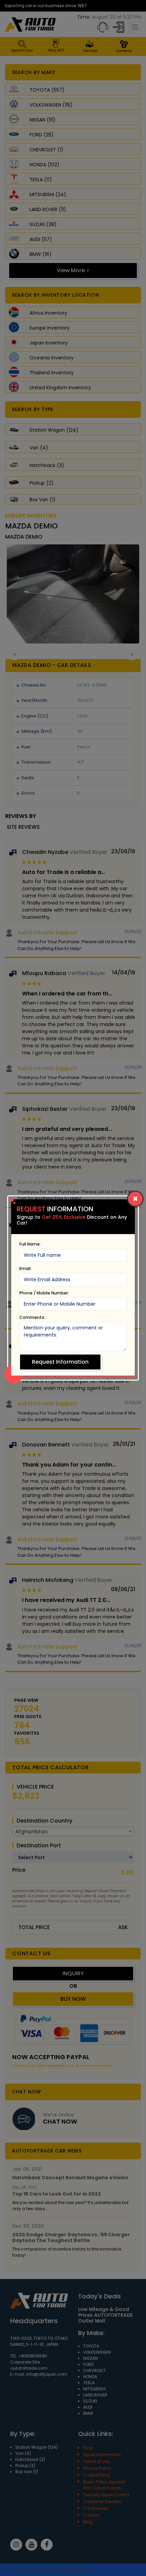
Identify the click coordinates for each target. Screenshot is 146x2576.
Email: (25, 1268)
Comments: (32, 1317)
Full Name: (30, 1244)
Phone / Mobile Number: (44, 1293)
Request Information (60, 1362)
